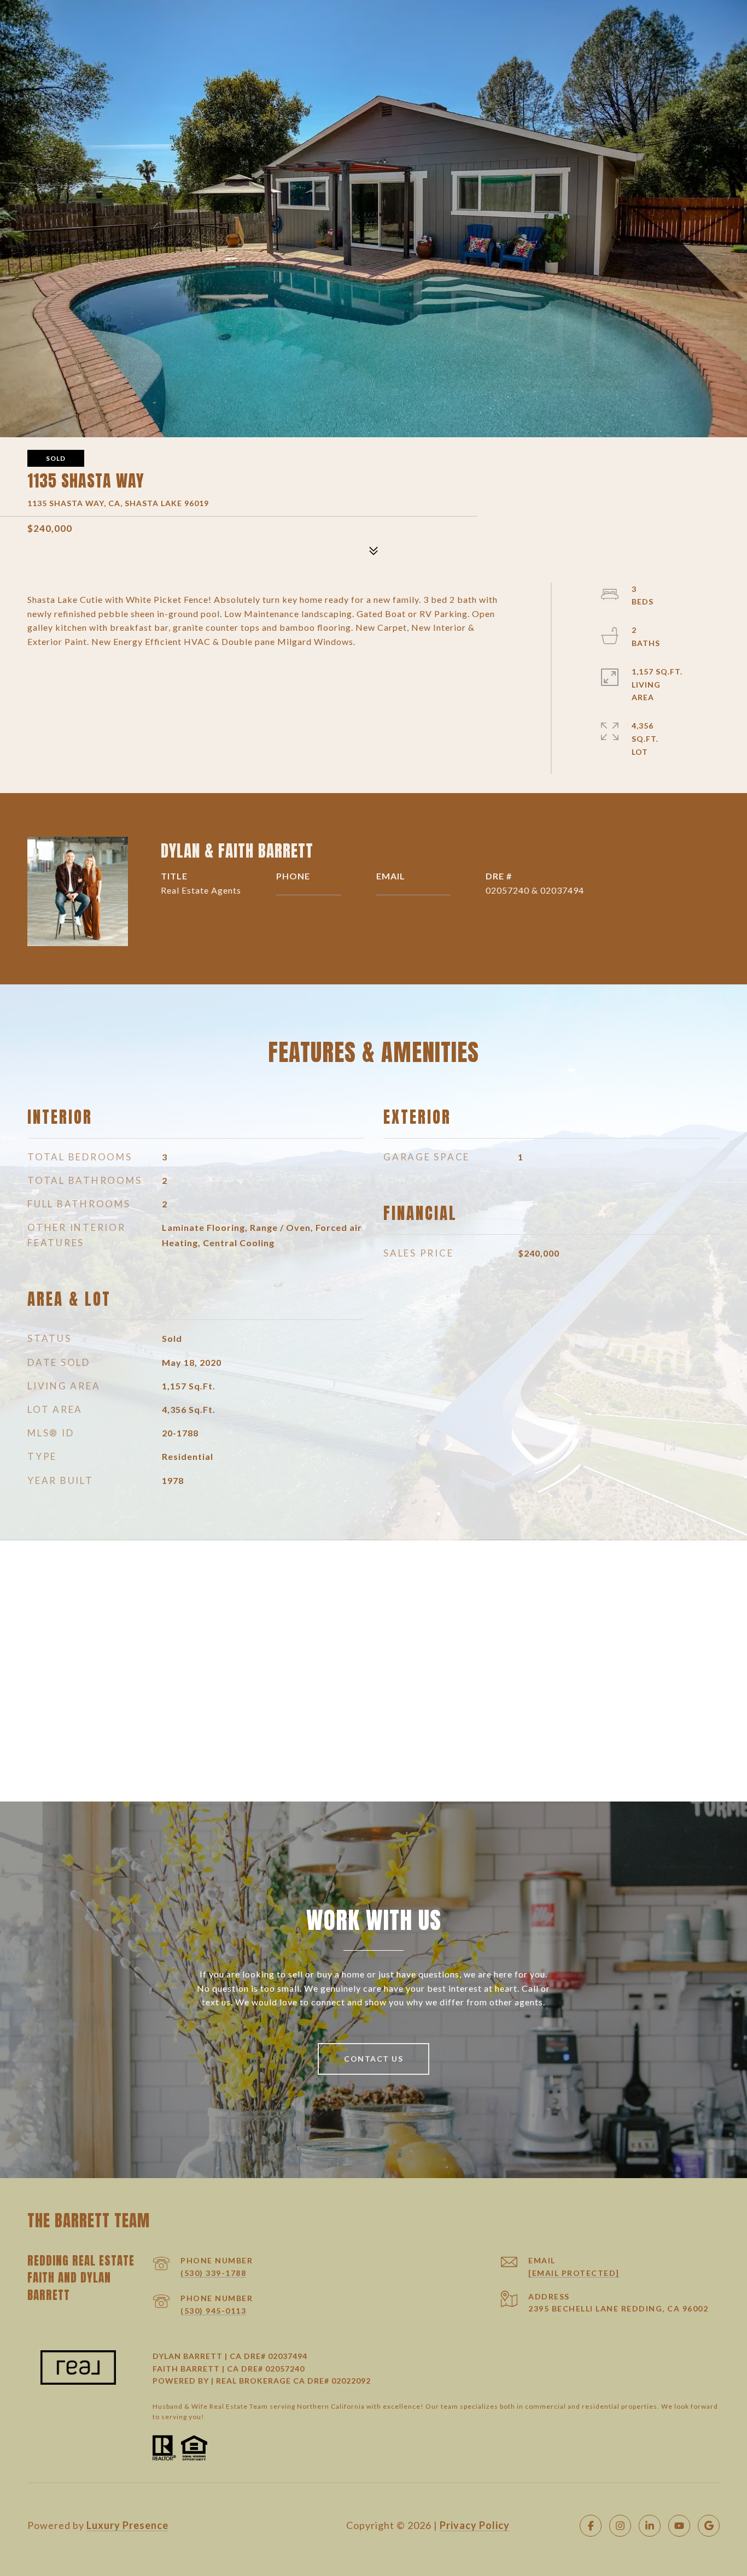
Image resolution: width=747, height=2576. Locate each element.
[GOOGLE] (709, 2526)
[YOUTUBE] (679, 2526)
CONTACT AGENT (227, 926)
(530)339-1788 (309, 890)
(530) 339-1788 (213, 2273)
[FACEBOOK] (591, 2526)
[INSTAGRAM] (620, 2526)
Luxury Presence (127, 2525)
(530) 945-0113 (213, 2311)
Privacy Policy (475, 2525)
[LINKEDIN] (650, 2526)
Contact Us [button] (373, 2059)
